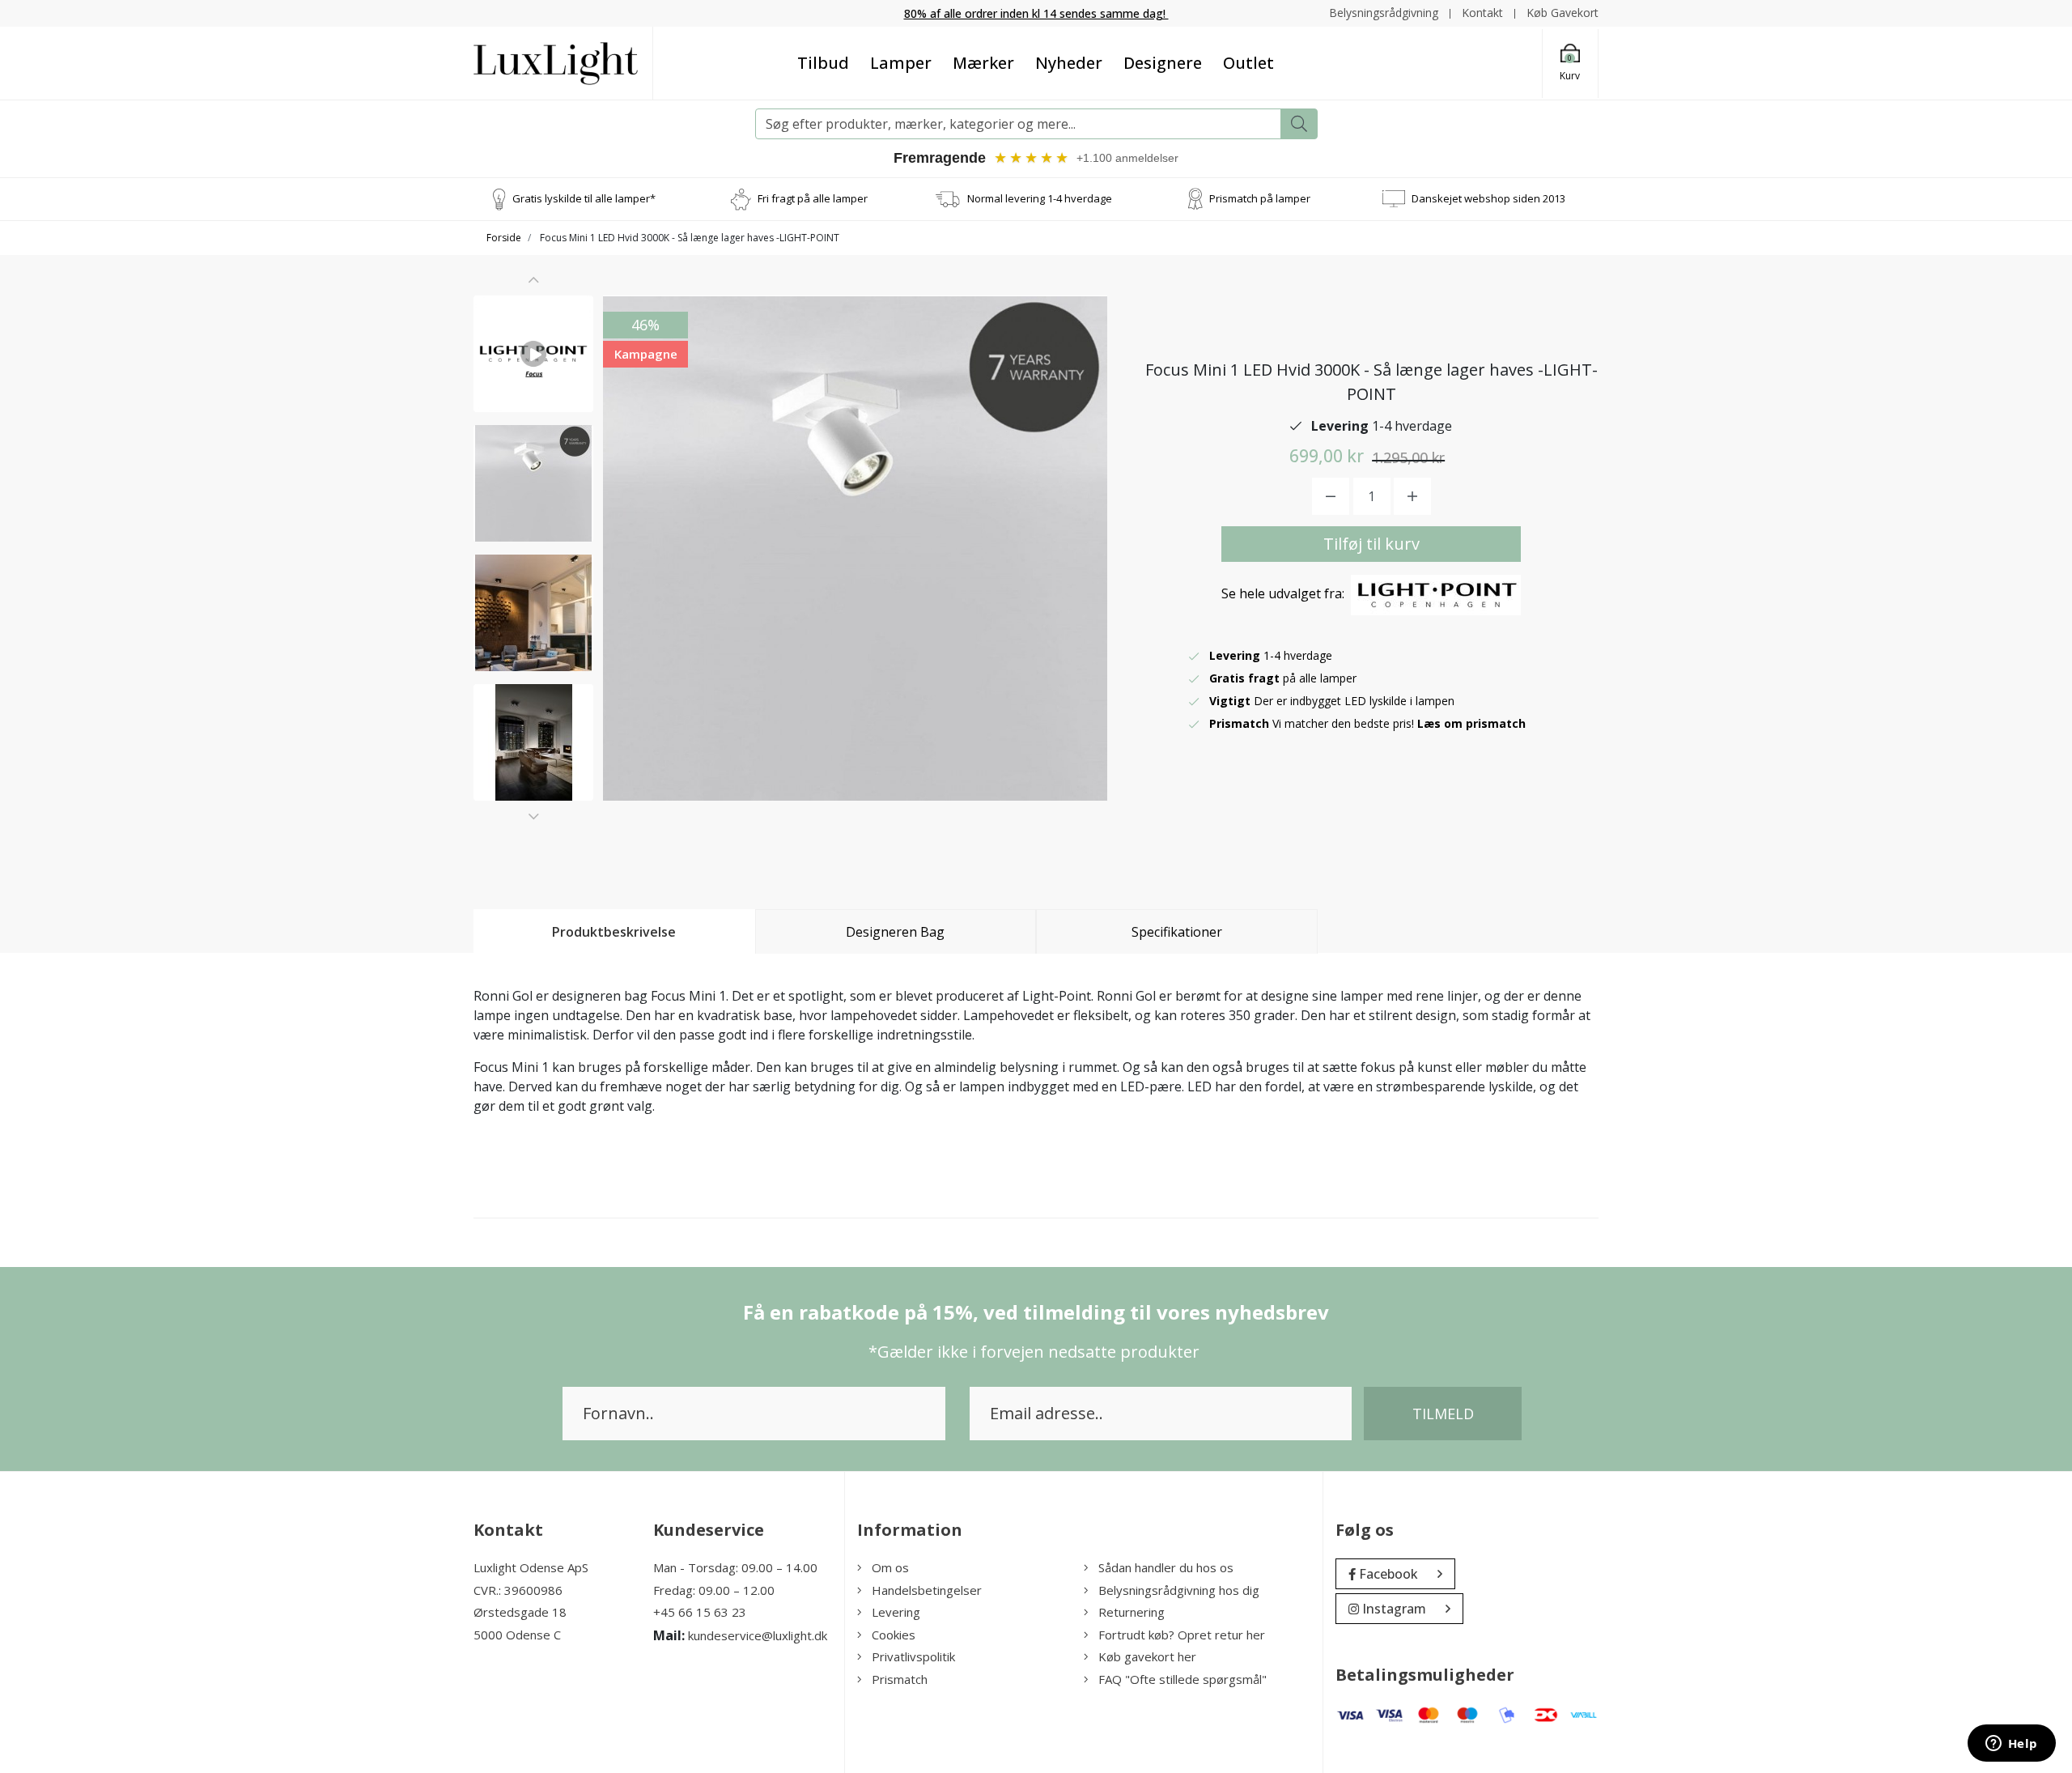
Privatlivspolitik (913, 1656)
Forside (504, 238)
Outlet (1248, 63)
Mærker (983, 63)
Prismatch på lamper (1260, 198)
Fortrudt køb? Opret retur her (1182, 1635)
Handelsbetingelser (927, 1590)
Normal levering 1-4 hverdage (1040, 198)
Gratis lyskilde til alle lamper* (584, 198)
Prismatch (900, 1679)
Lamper (901, 63)
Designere (1163, 63)
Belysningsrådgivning (1384, 13)
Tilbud (823, 63)
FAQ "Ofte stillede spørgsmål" (1182, 1679)
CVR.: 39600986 (518, 1590)
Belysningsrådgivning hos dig (1179, 1590)
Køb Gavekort (1562, 13)
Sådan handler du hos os (1166, 1567)
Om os (890, 1567)
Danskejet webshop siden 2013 (1488, 198)
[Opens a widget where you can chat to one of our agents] (2011, 1745)
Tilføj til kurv (1371, 544)
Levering (896, 1612)
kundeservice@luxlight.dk (758, 1635)
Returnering (1132, 1612)
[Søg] (1299, 124)
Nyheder (1069, 63)
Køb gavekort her (1147, 1656)
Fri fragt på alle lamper (813, 198)
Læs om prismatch (1471, 723)
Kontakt (1482, 13)
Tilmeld (1443, 1414)
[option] (533, 354)
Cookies (894, 1635)
